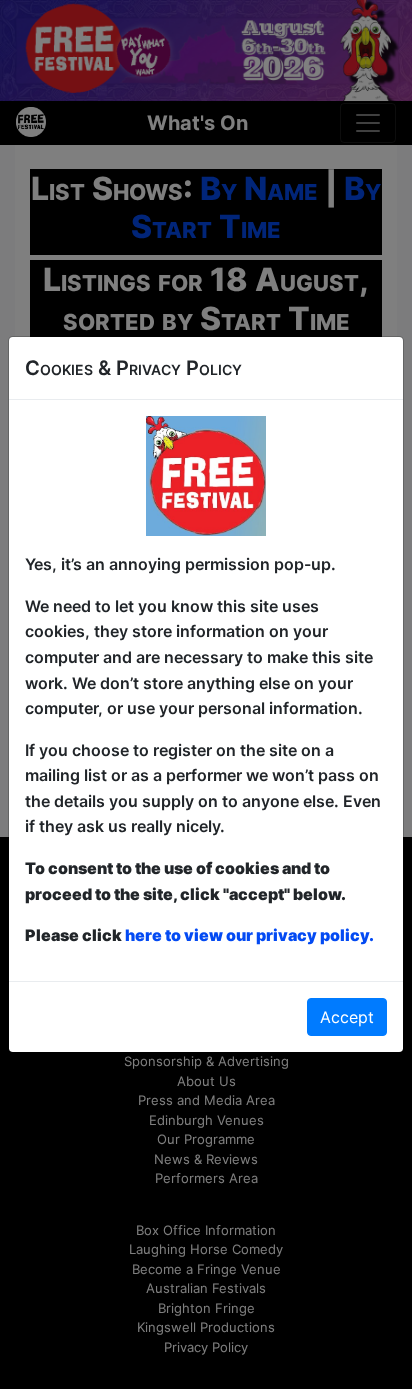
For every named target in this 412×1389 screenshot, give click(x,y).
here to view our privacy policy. (249, 935)
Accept (347, 1017)
